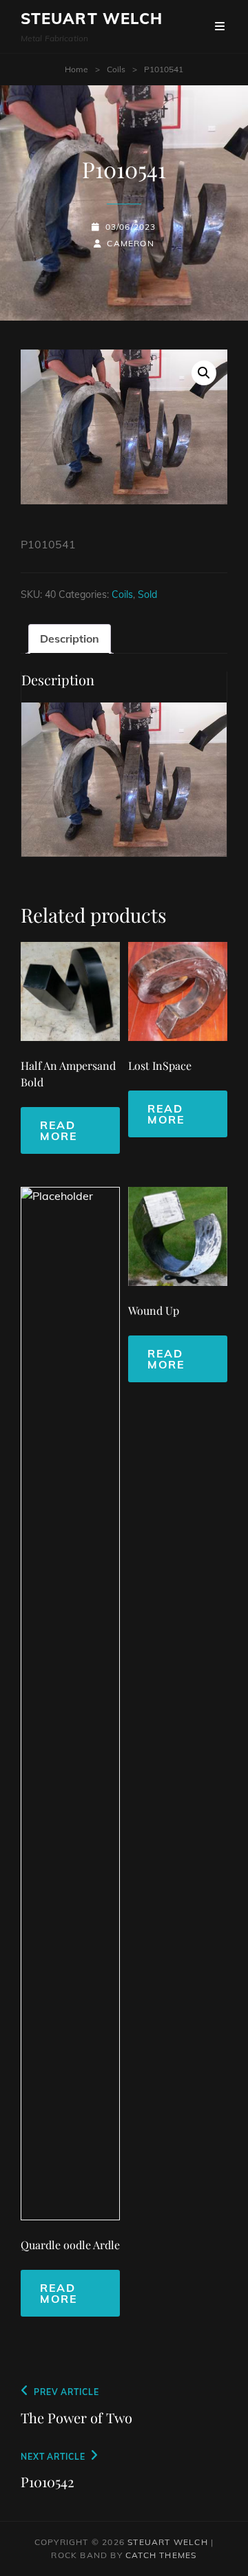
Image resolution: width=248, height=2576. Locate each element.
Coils (116, 69)
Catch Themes (161, 2555)
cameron (130, 243)
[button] (204, 373)
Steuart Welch (92, 19)
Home (76, 69)
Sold (147, 594)
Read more (59, 1130)
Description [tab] (70, 638)
